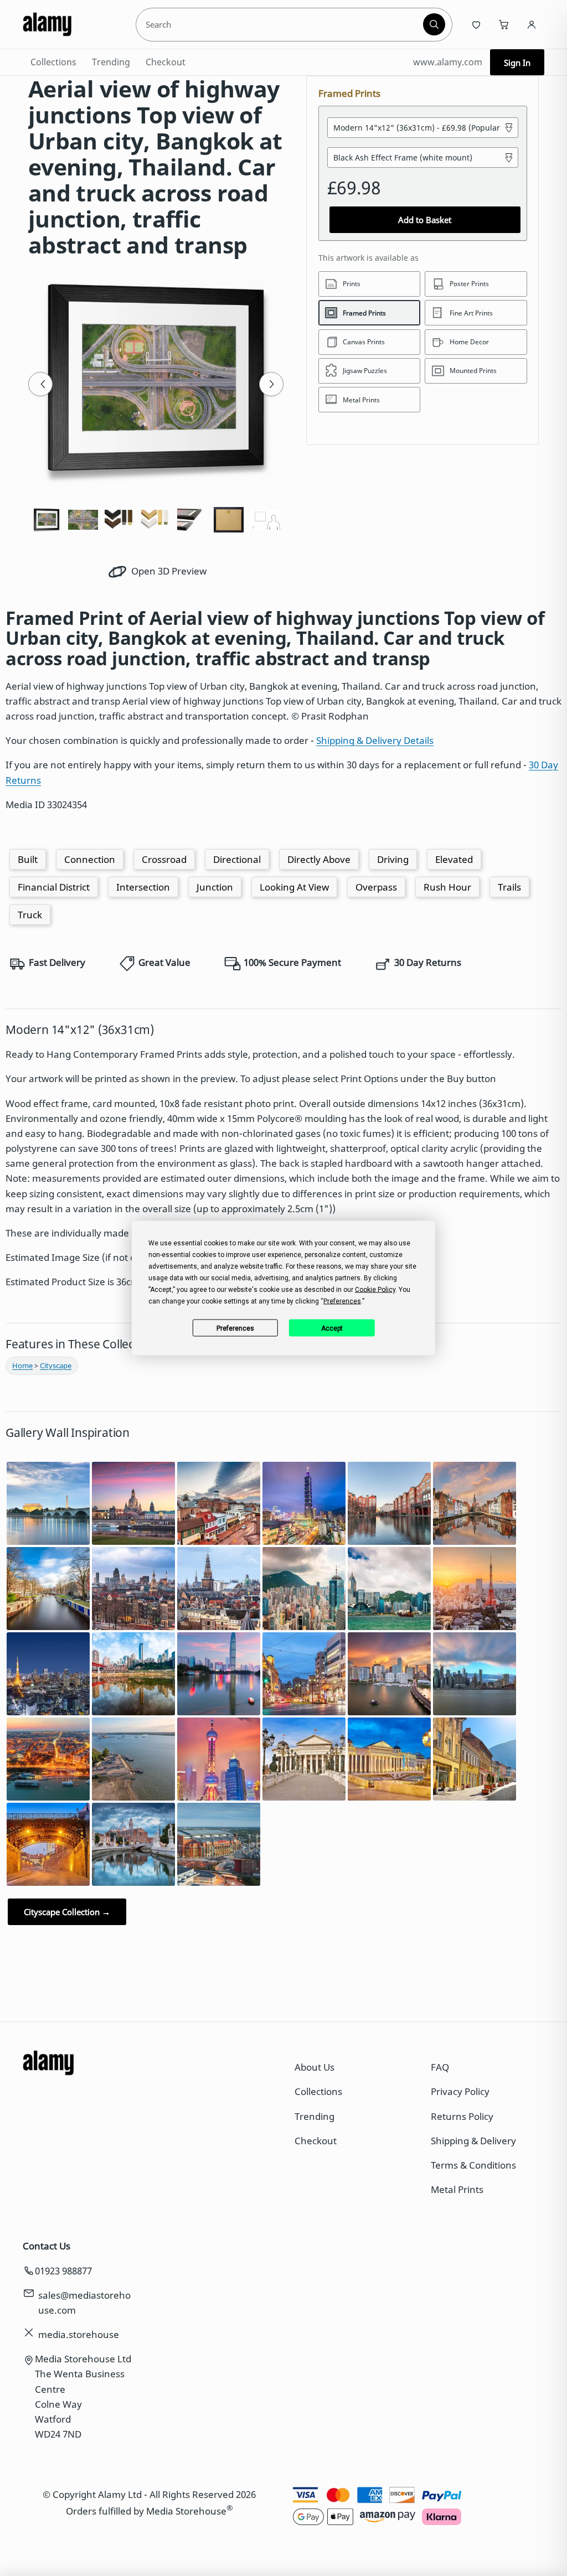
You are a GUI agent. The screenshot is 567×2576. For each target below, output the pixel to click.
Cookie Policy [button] (375, 1290)
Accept (332, 1328)
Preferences (235, 1328)
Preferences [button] (342, 1301)
